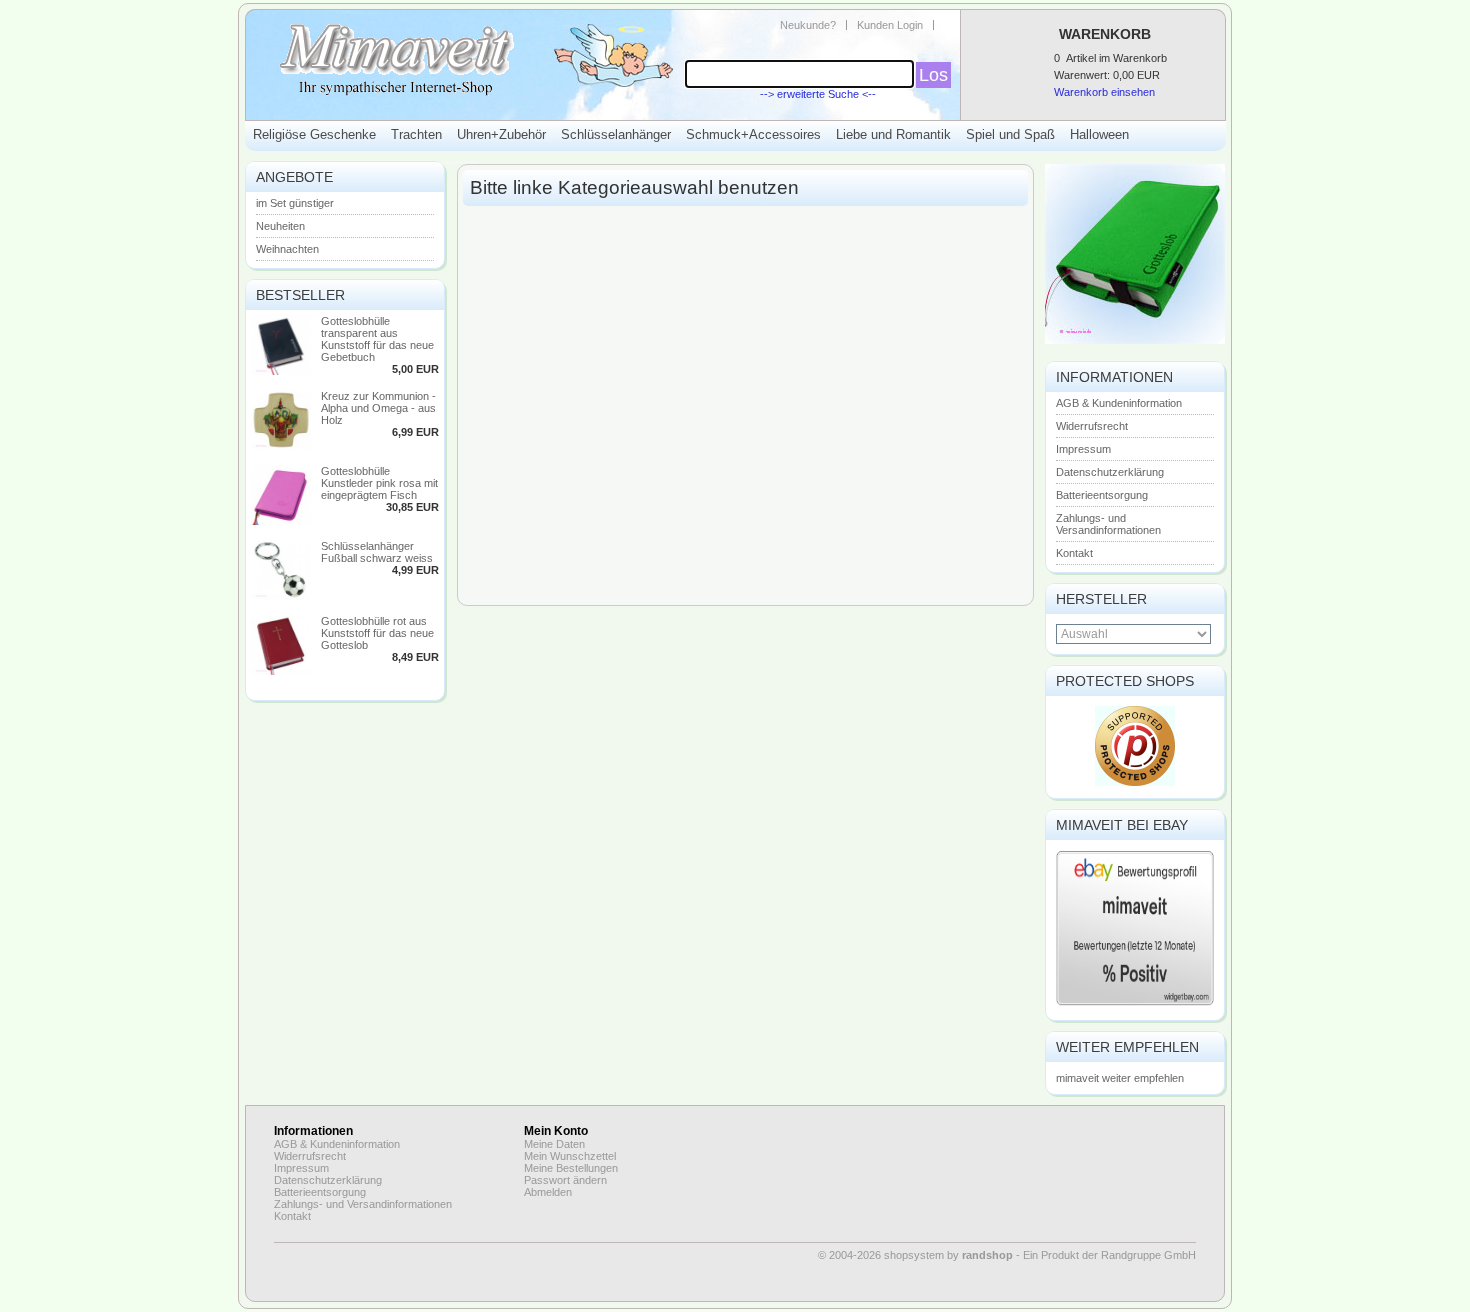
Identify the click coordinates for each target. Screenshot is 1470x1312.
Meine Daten (554, 1144)
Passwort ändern (565, 1180)
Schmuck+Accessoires (753, 134)
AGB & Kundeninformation (1119, 403)
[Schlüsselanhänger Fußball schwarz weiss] (281, 596)
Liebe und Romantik (893, 134)
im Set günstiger (295, 203)
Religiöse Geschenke (314, 134)
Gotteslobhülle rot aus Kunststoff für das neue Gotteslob (377, 633)
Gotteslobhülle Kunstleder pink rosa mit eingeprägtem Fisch (379, 483)
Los (933, 75)
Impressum (1083, 449)
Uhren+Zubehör (501, 134)
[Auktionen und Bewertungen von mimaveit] (1135, 1004)
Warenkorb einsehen (1104, 92)
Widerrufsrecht (1092, 426)
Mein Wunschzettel (570, 1156)
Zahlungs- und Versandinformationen (1108, 524)
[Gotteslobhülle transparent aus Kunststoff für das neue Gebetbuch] (281, 371)
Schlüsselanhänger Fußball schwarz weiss (377, 552)
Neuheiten (280, 226)
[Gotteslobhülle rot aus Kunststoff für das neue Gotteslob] (281, 671)
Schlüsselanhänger (616, 134)
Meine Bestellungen (571, 1168)
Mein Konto (556, 1131)
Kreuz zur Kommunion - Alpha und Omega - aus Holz (378, 408)
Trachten (416, 134)
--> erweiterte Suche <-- (818, 94)
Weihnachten (287, 249)
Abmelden (548, 1192)
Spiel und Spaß (1010, 134)
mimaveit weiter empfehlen (1120, 1078)
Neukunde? (808, 25)
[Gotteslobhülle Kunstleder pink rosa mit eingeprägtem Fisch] (281, 521)
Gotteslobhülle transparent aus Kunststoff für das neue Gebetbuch (377, 339)
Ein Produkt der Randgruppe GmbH (1109, 1255)
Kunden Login (890, 25)
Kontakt (1074, 553)
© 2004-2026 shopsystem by (915, 1255)
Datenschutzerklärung (1110, 472)
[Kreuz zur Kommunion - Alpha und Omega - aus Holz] (281, 446)
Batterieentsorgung (1102, 495)
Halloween (1099, 134)
